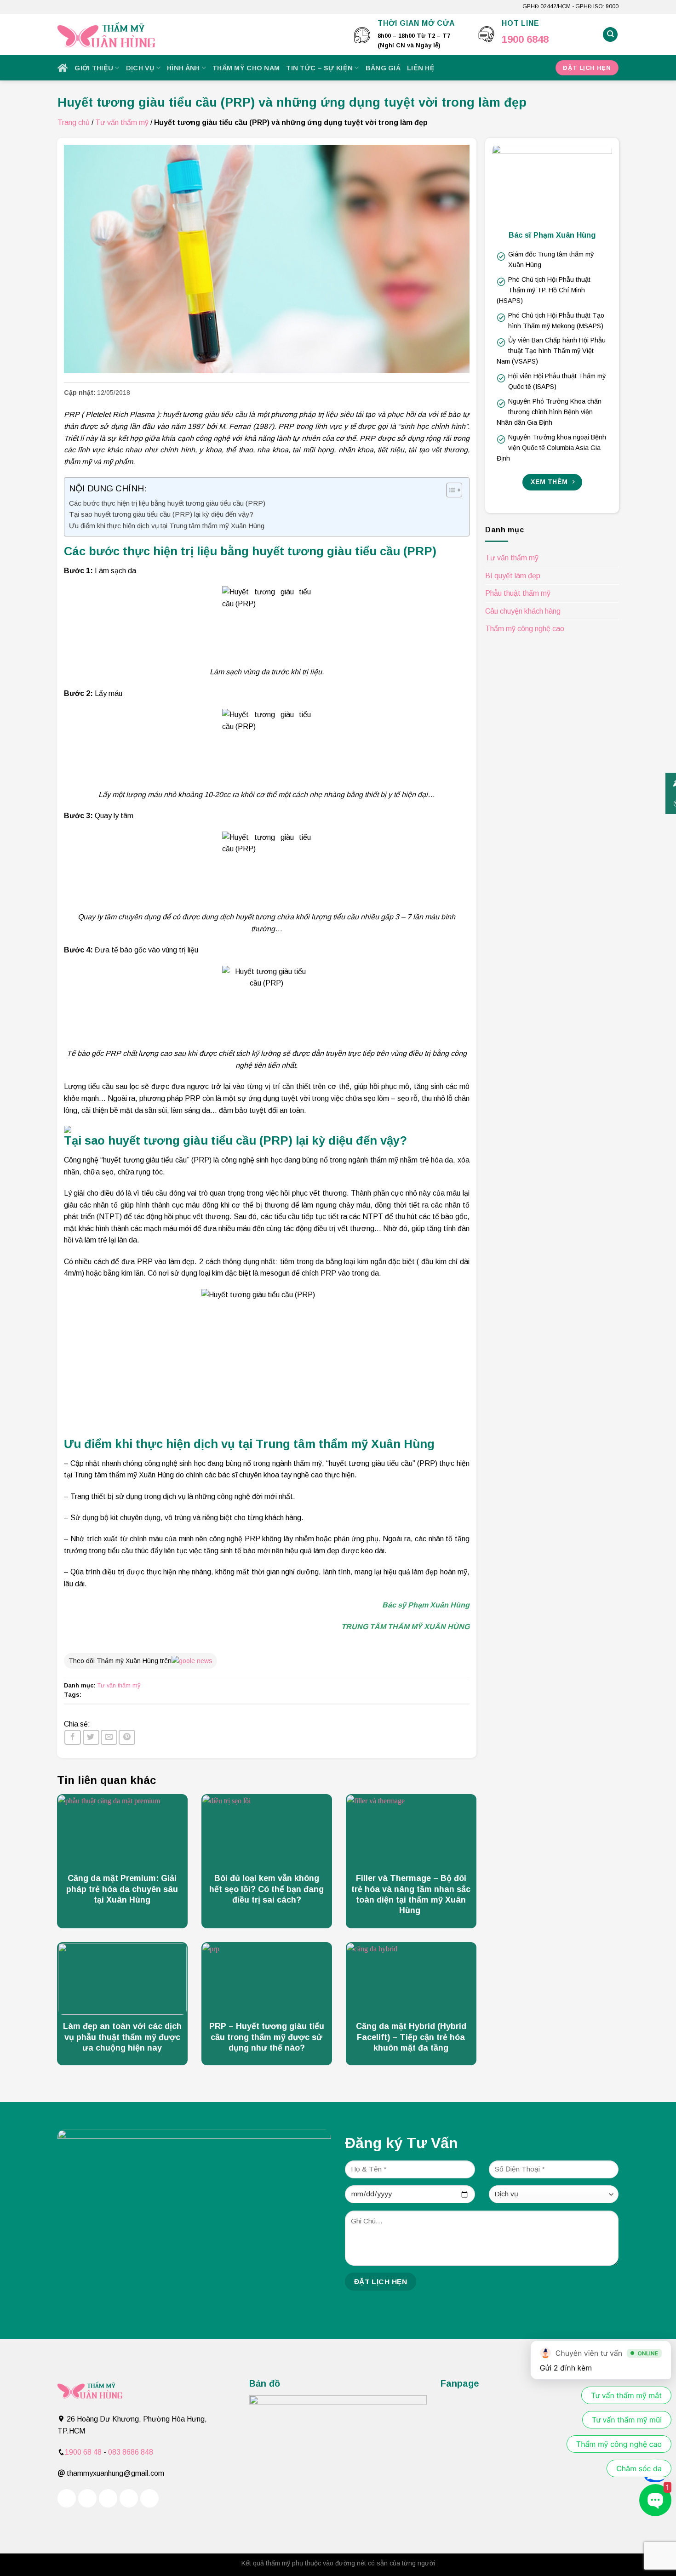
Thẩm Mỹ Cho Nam (246, 68)
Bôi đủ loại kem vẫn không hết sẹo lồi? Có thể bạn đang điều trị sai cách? (266, 1889)
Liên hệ (421, 68)
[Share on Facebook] (73, 1737)
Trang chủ (74, 123)
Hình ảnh (183, 68)
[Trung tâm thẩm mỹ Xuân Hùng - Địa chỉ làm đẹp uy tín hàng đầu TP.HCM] (199, 34)
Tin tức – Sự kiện (319, 68)
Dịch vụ (140, 68)
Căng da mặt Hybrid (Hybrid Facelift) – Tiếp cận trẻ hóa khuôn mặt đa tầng (411, 2037)
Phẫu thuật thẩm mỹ (518, 593)
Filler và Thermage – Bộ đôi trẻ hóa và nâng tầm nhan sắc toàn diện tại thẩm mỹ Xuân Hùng (411, 1894)
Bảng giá (383, 68)
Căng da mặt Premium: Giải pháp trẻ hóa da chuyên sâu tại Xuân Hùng (122, 1889)
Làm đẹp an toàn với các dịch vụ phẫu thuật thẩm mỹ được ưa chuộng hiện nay (122, 2037)
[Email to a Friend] (109, 1737)
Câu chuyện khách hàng (523, 611)
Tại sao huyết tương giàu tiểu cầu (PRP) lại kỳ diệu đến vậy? (161, 514)
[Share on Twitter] (91, 1737)
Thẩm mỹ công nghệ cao (525, 629)
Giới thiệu (94, 68)
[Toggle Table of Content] (450, 490)
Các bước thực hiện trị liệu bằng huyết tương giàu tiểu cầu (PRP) (168, 503)
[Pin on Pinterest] (127, 1737)
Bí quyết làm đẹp (513, 576)
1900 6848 (525, 39)
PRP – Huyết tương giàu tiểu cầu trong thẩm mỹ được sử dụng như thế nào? (267, 2037)
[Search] (610, 35)
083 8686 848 (131, 2452)
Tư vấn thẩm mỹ (122, 123)
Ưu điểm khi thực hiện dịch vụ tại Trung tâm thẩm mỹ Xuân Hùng (167, 526)
